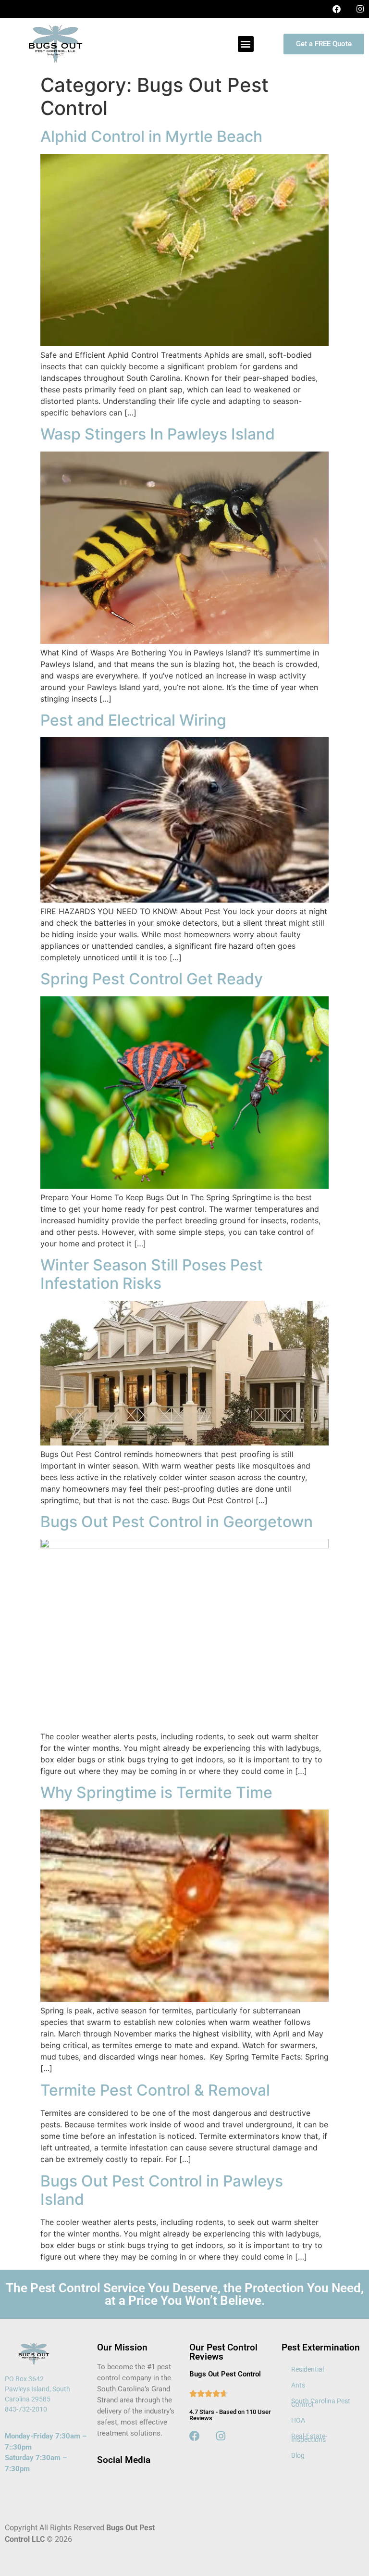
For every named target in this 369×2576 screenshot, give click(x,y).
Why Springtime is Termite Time (156, 1792)
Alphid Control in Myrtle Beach (151, 136)
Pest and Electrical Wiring (133, 720)
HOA (298, 2420)
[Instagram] (360, 9)
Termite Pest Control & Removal (155, 2090)
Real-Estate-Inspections (309, 2438)
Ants (298, 2385)
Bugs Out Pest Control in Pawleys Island (162, 2190)
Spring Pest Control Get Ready (152, 979)
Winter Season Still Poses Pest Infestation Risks (152, 1274)
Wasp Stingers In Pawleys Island (158, 434)
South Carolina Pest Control (321, 2403)
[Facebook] (337, 9)
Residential (307, 2369)
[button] (246, 44)
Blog (298, 2455)
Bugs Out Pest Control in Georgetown (177, 1522)
